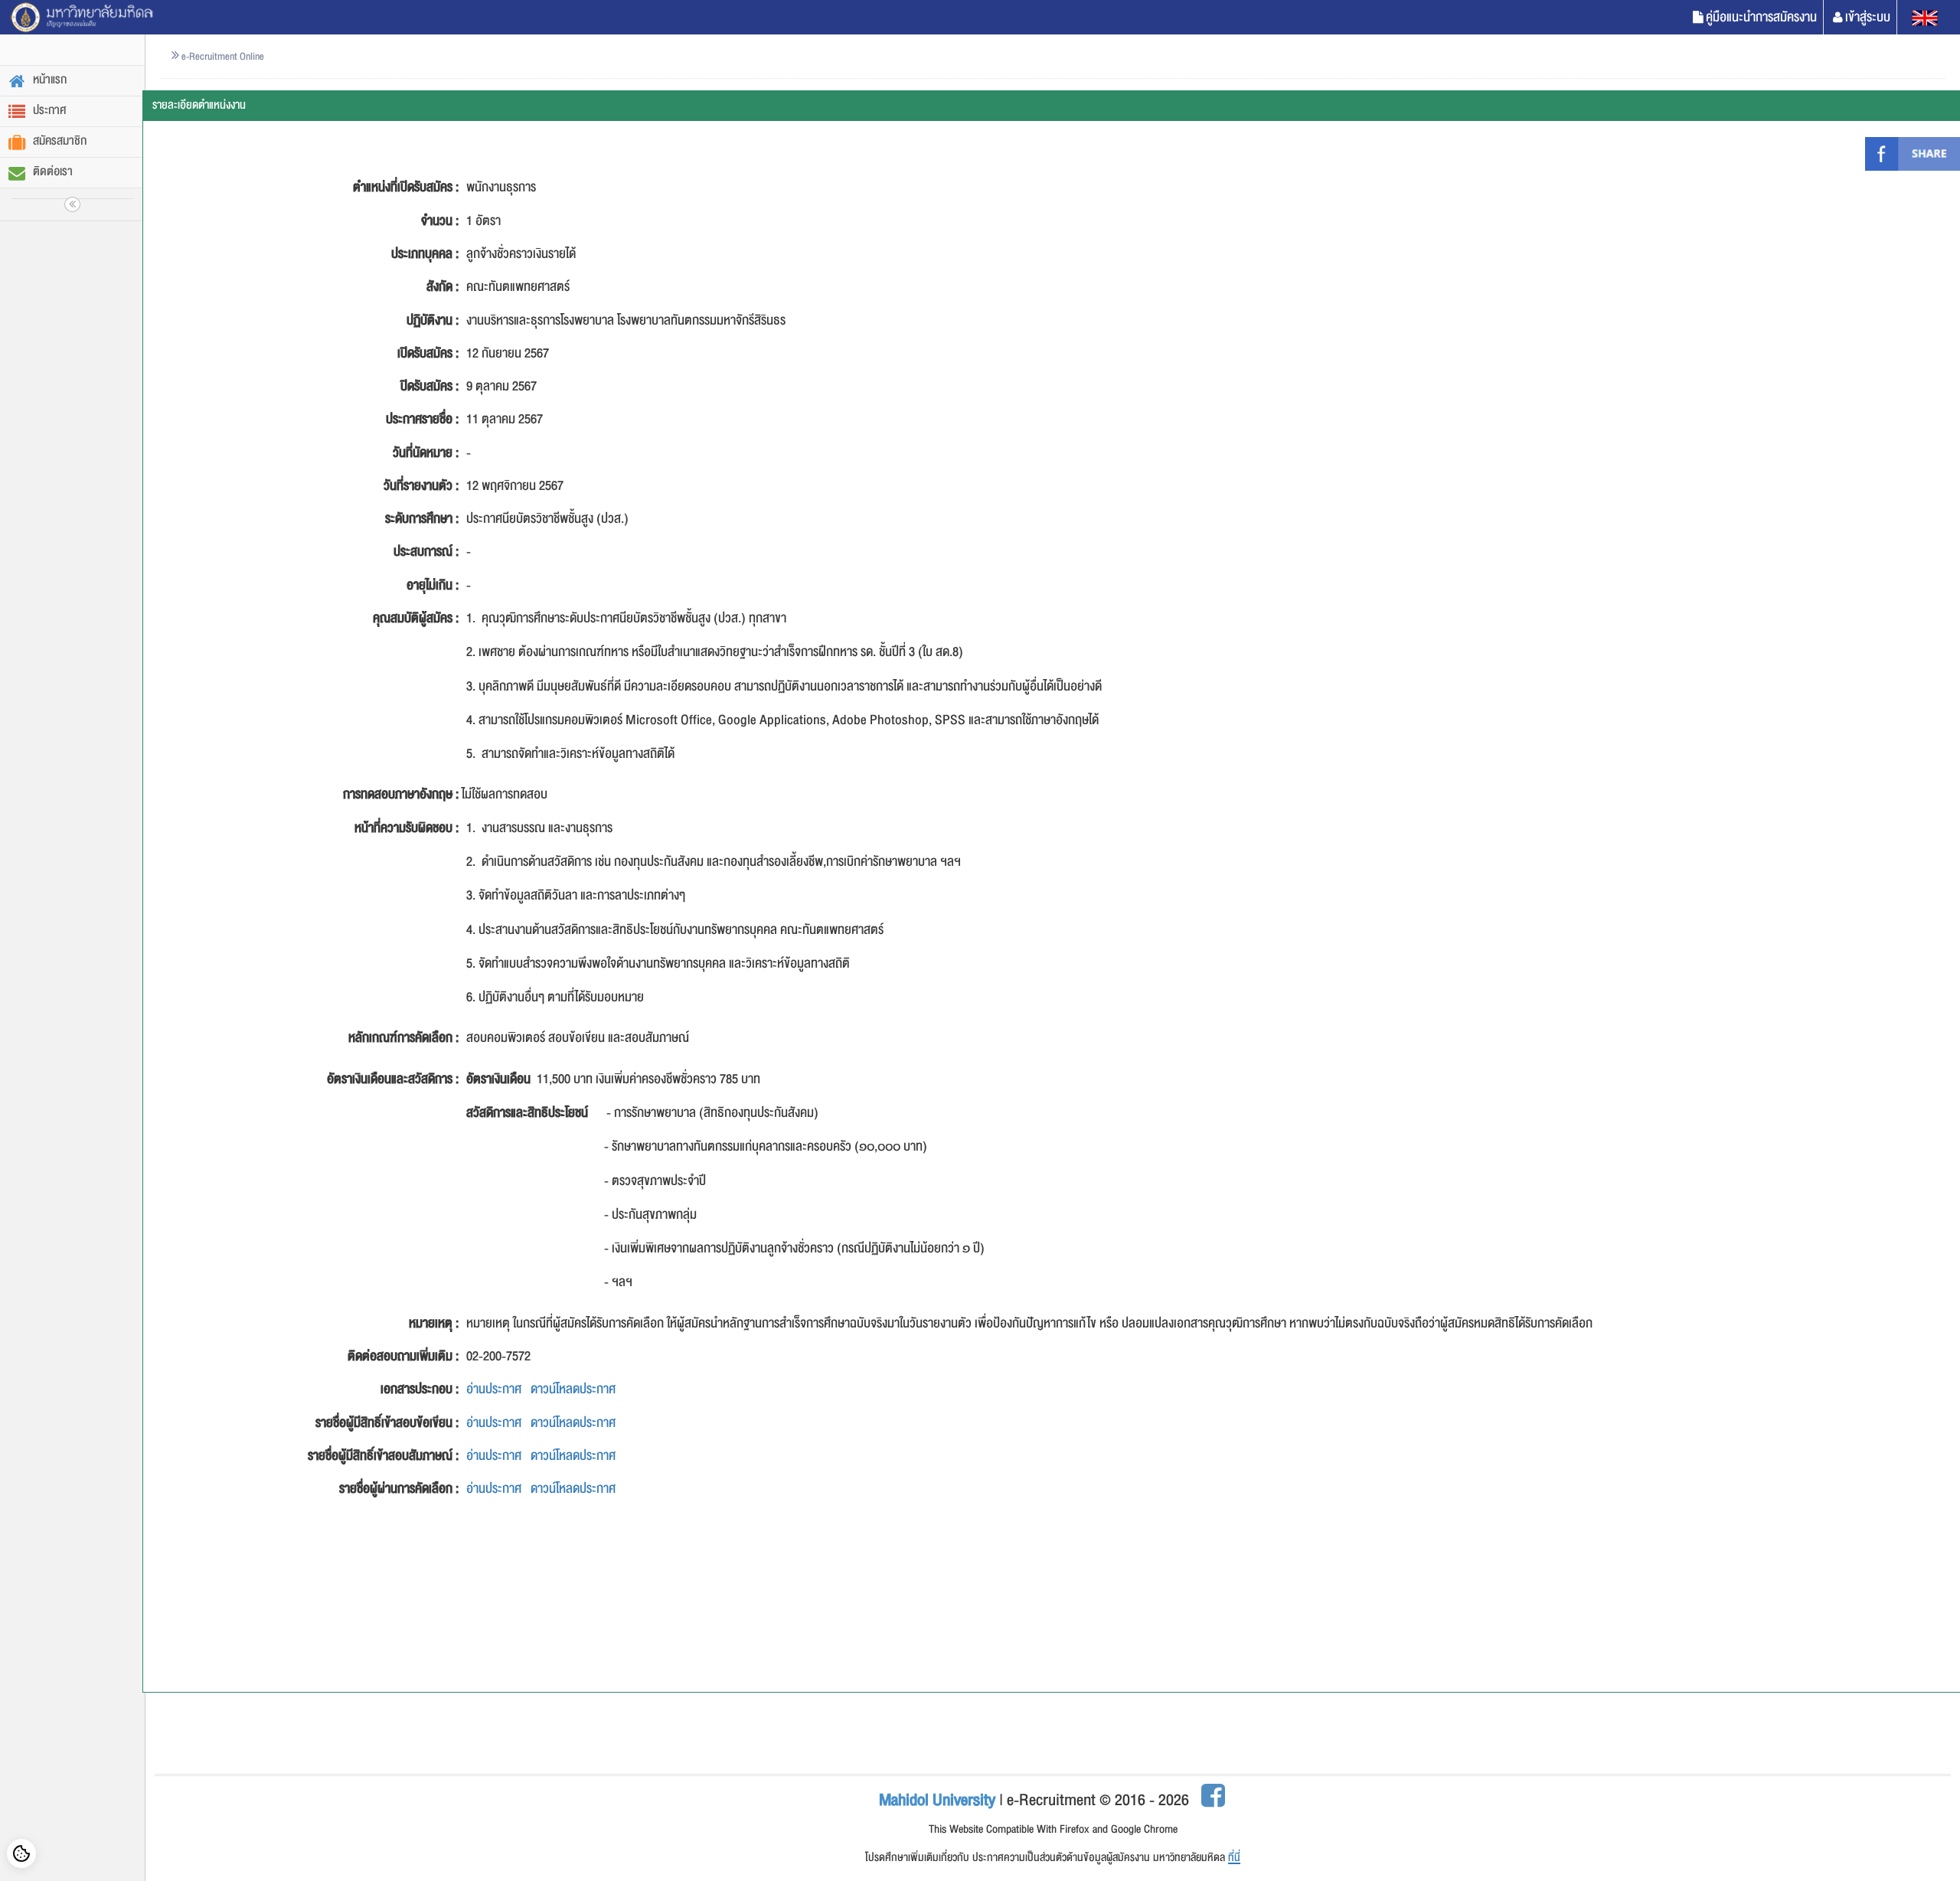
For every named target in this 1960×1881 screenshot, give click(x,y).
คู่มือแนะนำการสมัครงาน (1761, 17)
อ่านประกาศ (494, 1389)
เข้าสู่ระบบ (1868, 17)
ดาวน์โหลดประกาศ (573, 1389)
